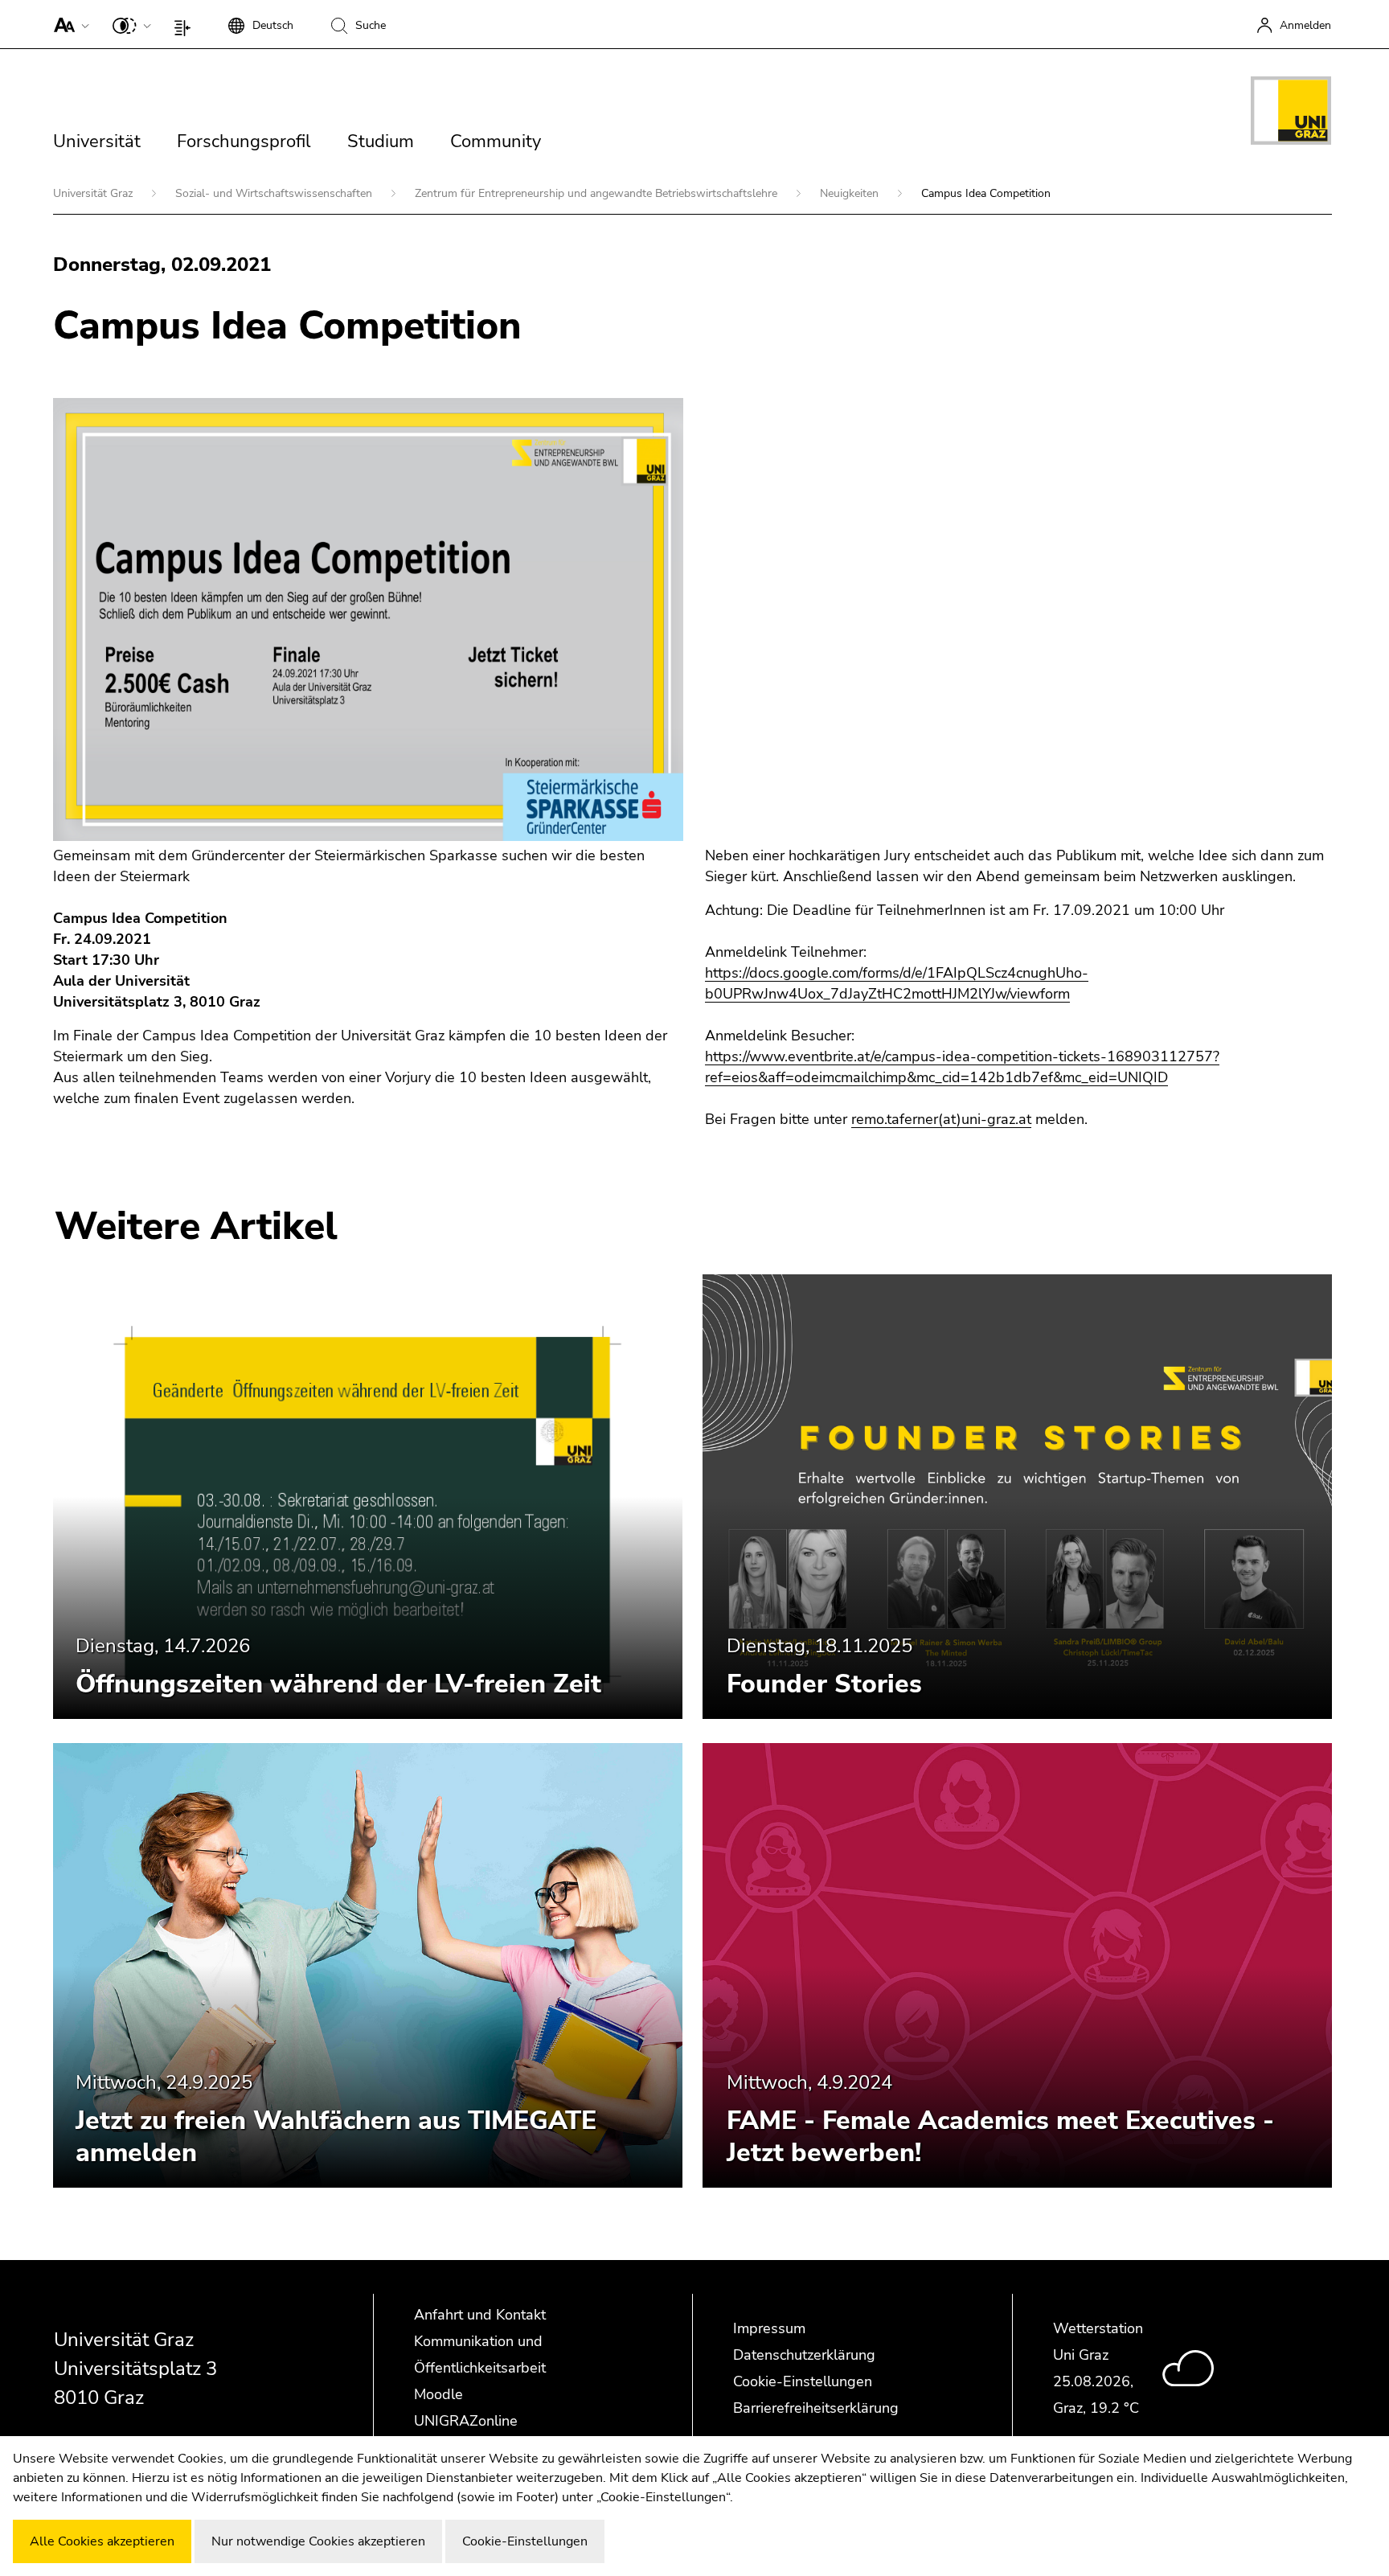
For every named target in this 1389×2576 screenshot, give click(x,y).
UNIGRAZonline (466, 2421)
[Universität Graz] (1291, 113)
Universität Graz (94, 193)
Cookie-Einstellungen (803, 2381)
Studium (381, 142)
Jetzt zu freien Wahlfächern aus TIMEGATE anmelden (336, 2137)
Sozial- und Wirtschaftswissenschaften (275, 193)
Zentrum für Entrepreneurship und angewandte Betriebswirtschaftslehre (598, 193)
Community (496, 142)
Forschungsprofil (244, 142)
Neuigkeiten (851, 193)
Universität (97, 142)
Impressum (769, 2328)
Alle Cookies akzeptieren (102, 2541)
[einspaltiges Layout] (186, 24)
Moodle (438, 2394)
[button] (68, 24)
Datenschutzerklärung (804, 2355)
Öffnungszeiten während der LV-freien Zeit (338, 1684)
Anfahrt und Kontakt (480, 2315)
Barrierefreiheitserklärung (816, 2408)
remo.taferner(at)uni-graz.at (941, 1119)
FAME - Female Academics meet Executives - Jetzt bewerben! (1000, 2137)
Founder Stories (824, 1684)
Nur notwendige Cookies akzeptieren (318, 2541)
